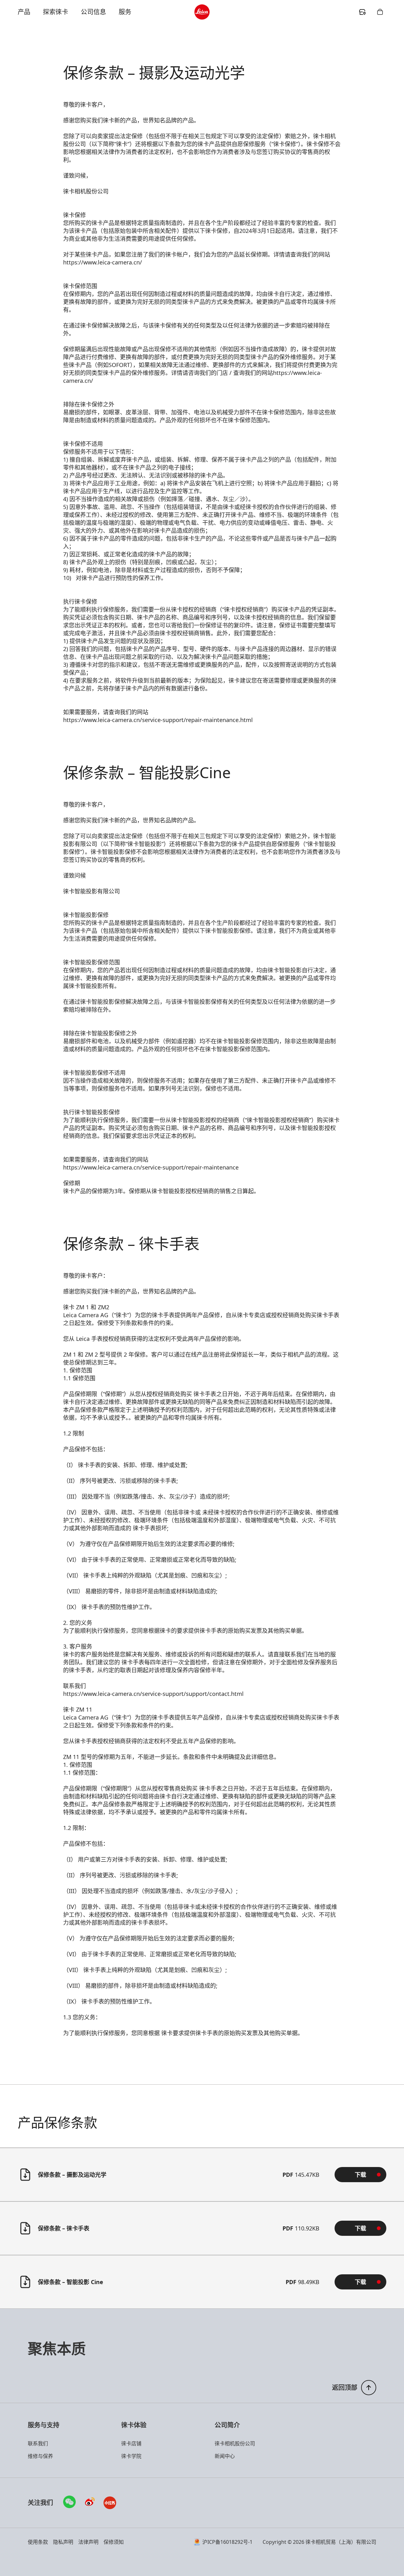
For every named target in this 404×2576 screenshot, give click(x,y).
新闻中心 (225, 2456)
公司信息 (93, 12)
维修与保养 (40, 2456)
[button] (360, 2175)
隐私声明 (63, 2542)
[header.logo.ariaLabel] (202, 12)
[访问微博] (90, 2503)
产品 (24, 12)
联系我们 (38, 2443)
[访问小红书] (110, 2503)
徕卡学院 (131, 2456)
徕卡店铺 (131, 2443)
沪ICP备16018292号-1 (227, 2542)
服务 (125, 12)
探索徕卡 (56, 12)
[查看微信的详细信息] (69, 2502)
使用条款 (38, 2542)
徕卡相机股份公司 (235, 2443)
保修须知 (114, 2542)
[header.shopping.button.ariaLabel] (380, 12)
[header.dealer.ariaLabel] (362, 12)
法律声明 (88, 2542)
